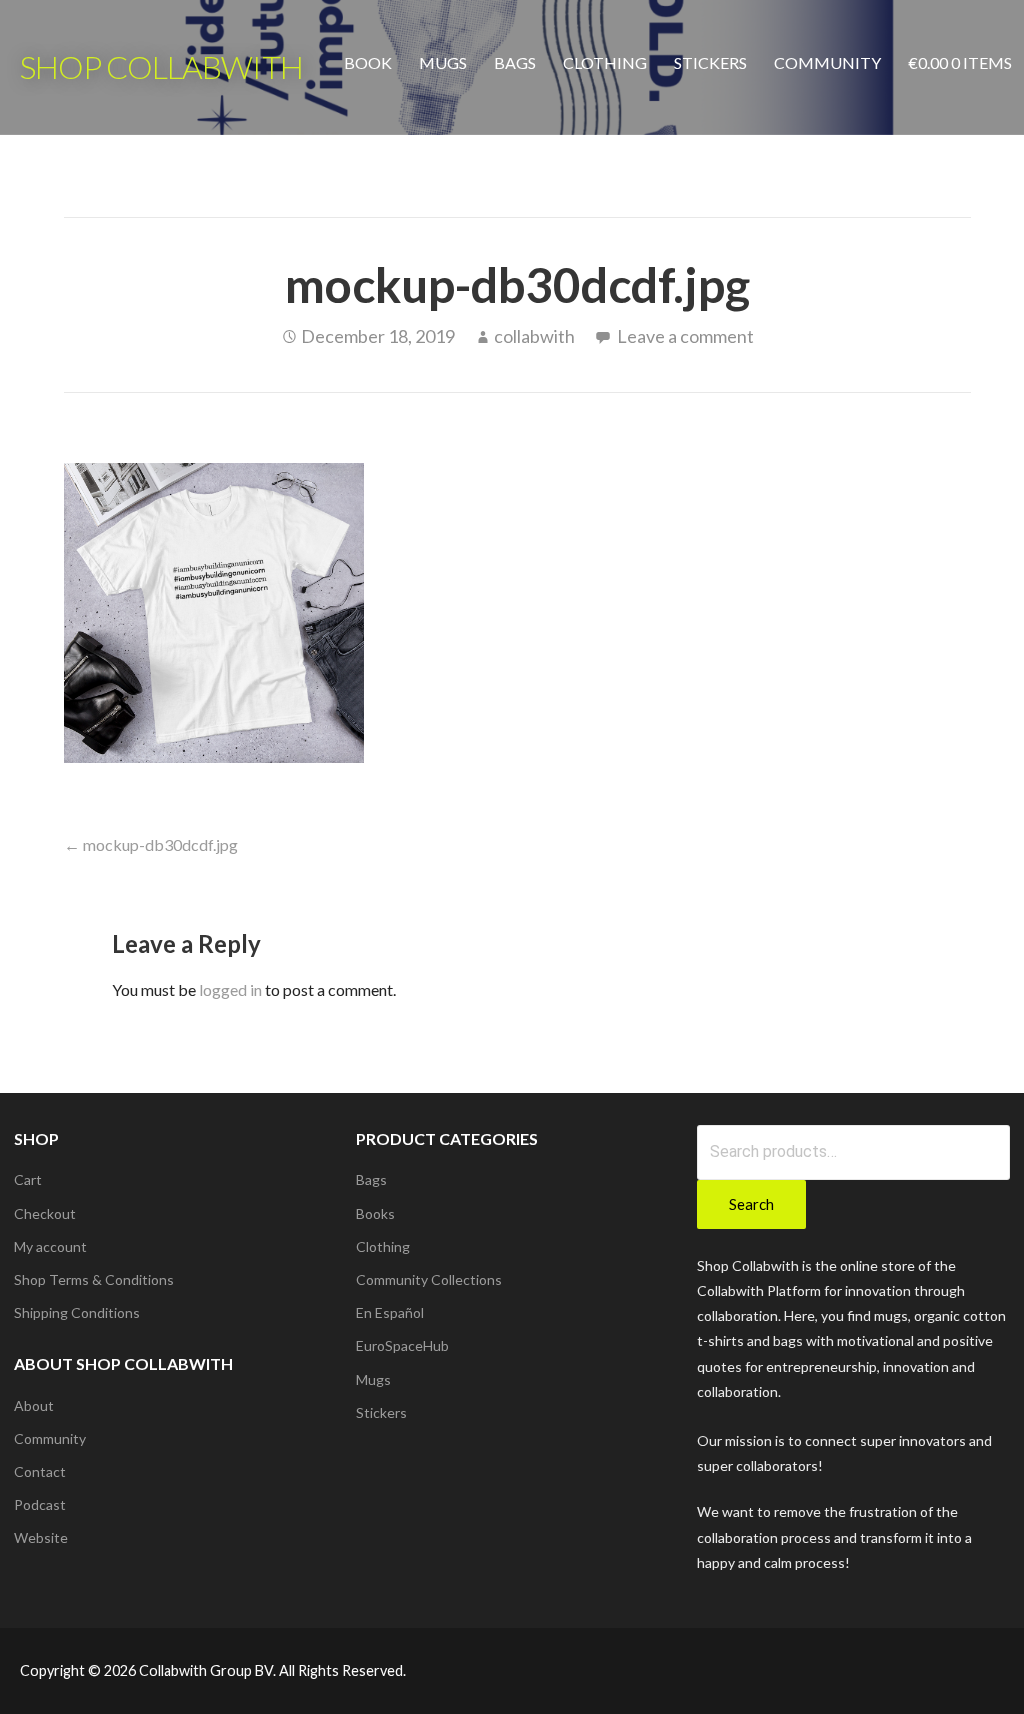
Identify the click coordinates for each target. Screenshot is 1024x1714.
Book (368, 62)
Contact (40, 1471)
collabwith (534, 336)
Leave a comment (685, 336)
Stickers (710, 62)
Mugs (443, 62)
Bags (515, 62)
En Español (390, 1312)
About (34, 1405)
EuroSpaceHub (402, 1345)
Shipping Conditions (77, 1312)
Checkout (45, 1213)
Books (375, 1213)
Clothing (605, 62)
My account (50, 1246)
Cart (28, 1179)
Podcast (40, 1504)
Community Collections (429, 1279)
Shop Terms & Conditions (94, 1279)
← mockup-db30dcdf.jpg (151, 844)
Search (751, 1204)
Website (41, 1537)
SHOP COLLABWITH (161, 66)
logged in (230, 989)
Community (827, 62)
